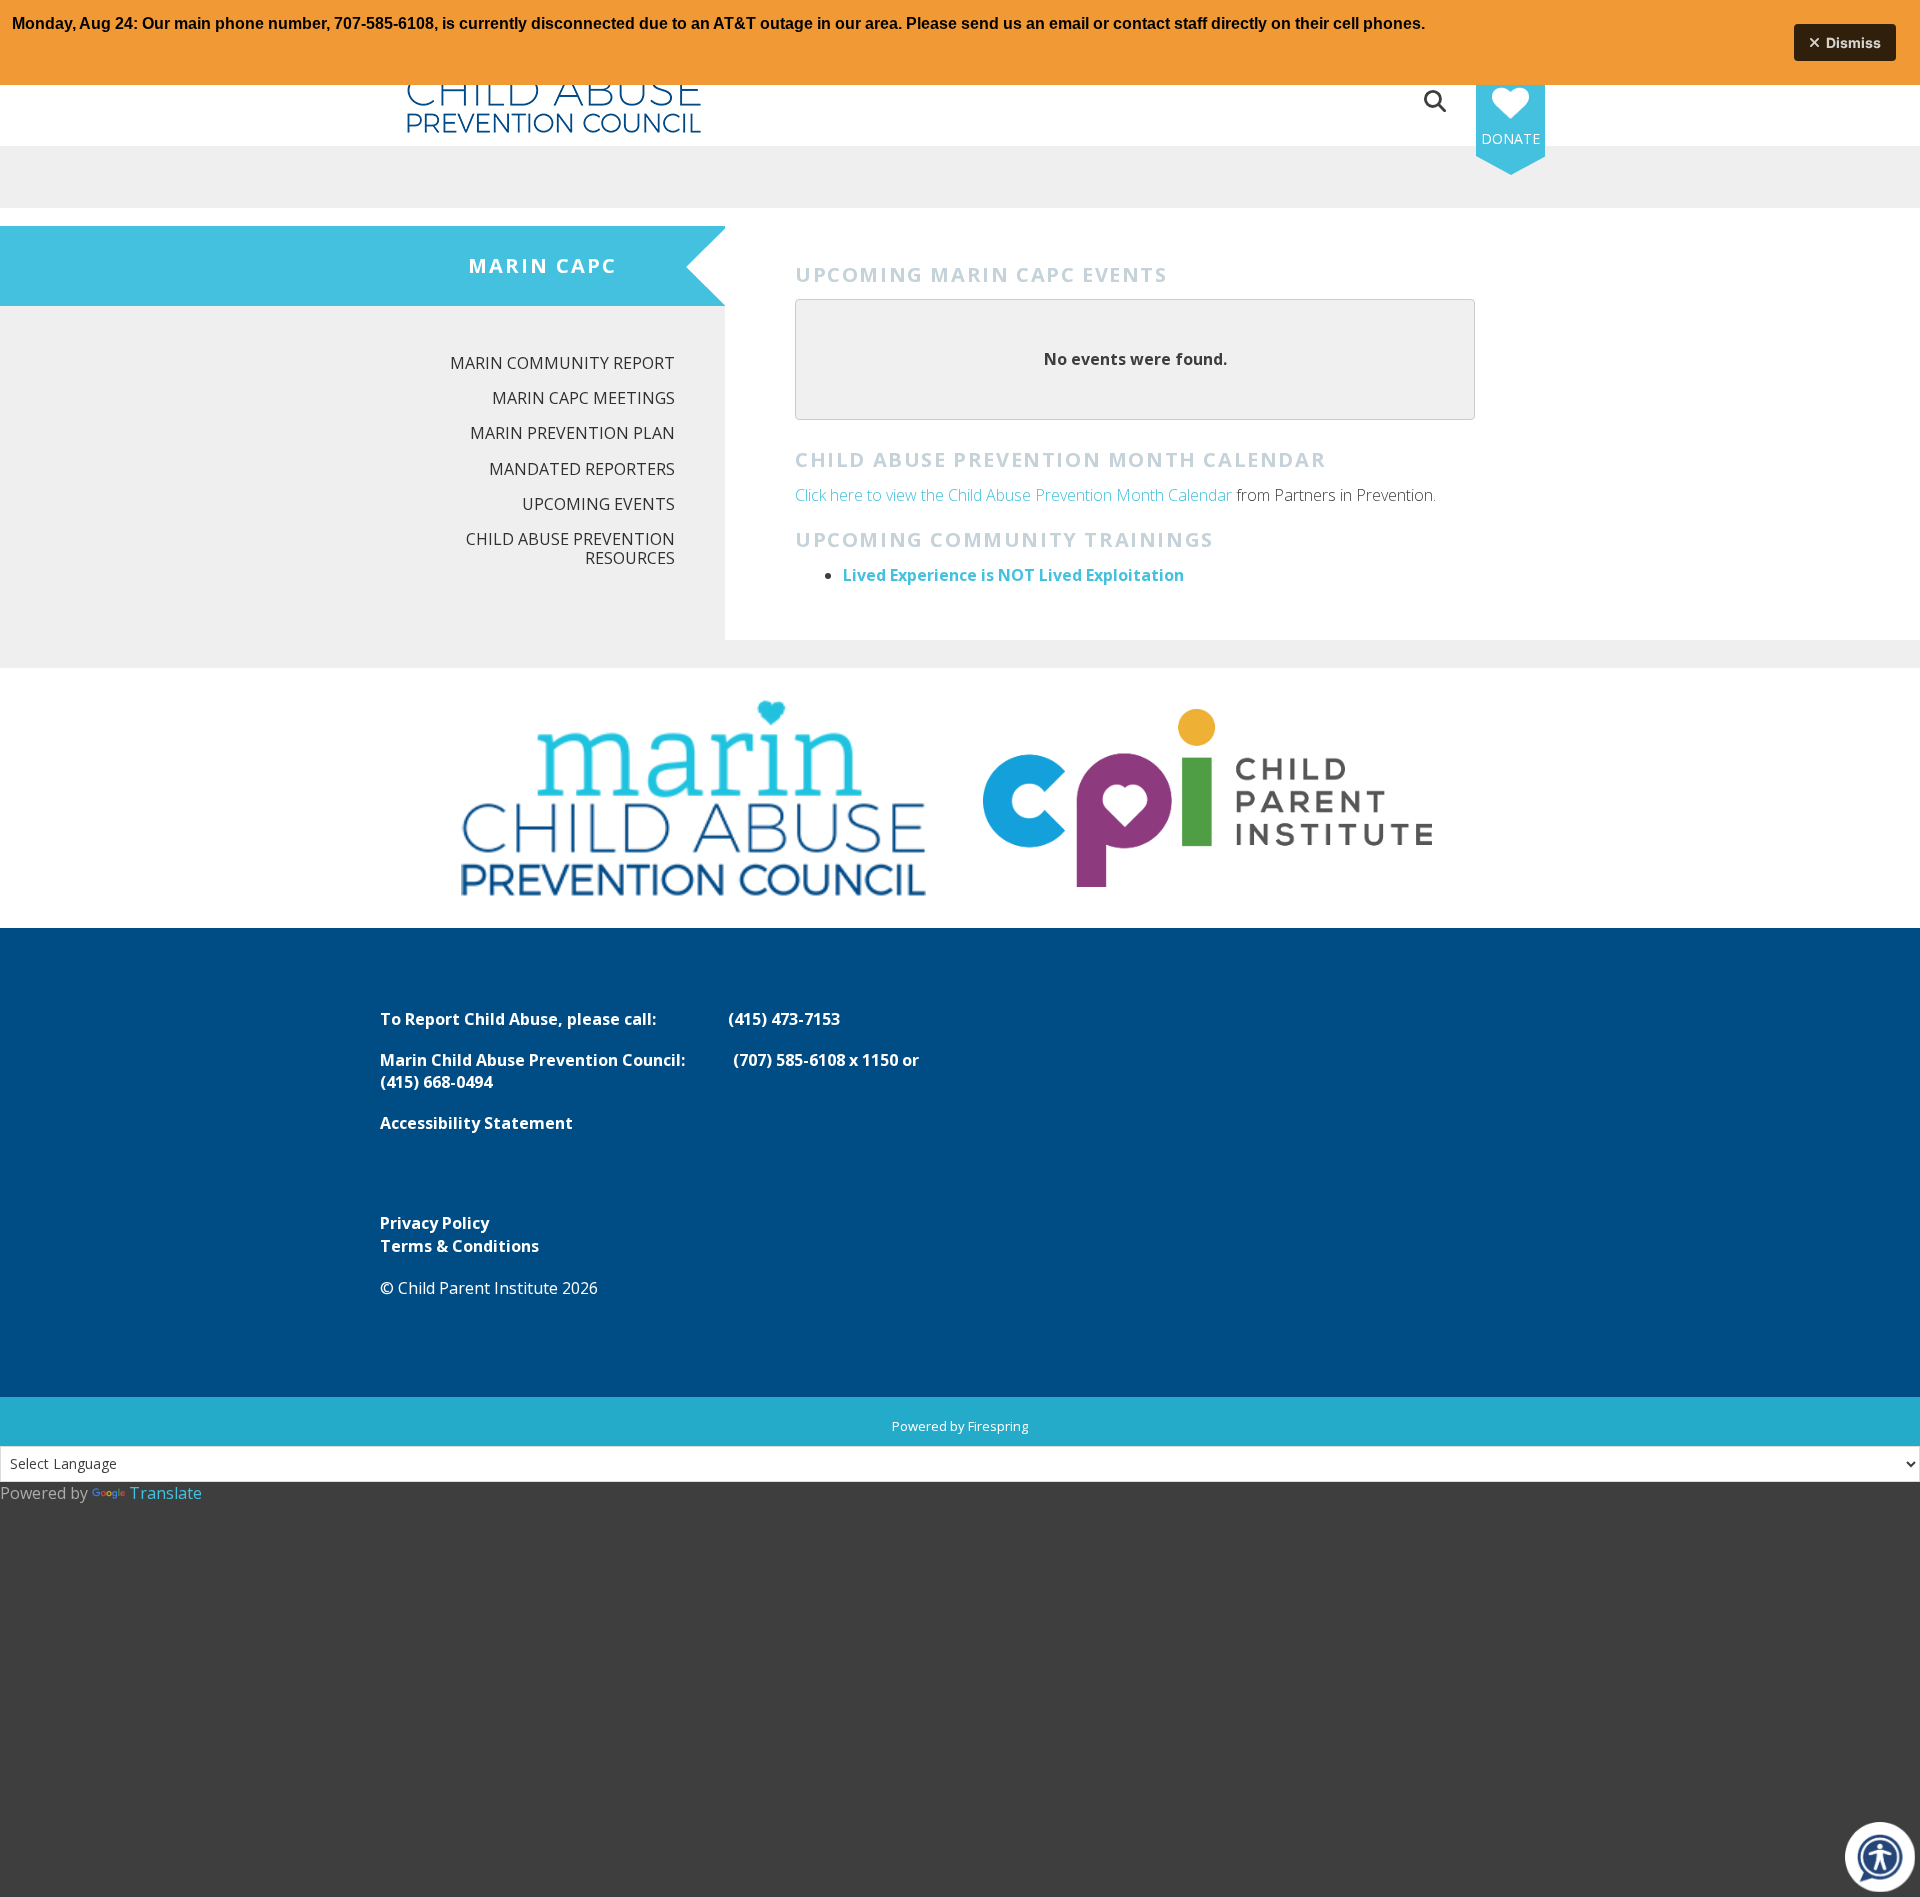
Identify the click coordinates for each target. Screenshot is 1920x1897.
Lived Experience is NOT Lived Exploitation (1013, 575)
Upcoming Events (598, 504)
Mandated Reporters (582, 469)
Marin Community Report (562, 363)
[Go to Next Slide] (1509, 798)
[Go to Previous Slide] (411, 798)
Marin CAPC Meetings (583, 398)
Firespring (998, 1426)
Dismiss (1853, 42)
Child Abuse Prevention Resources (570, 548)
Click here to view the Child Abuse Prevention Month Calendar (1013, 495)
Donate (1510, 138)
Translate (165, 1493)
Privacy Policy (434, 1223)
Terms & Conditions (459, 1246)
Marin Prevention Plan (572, 433)
